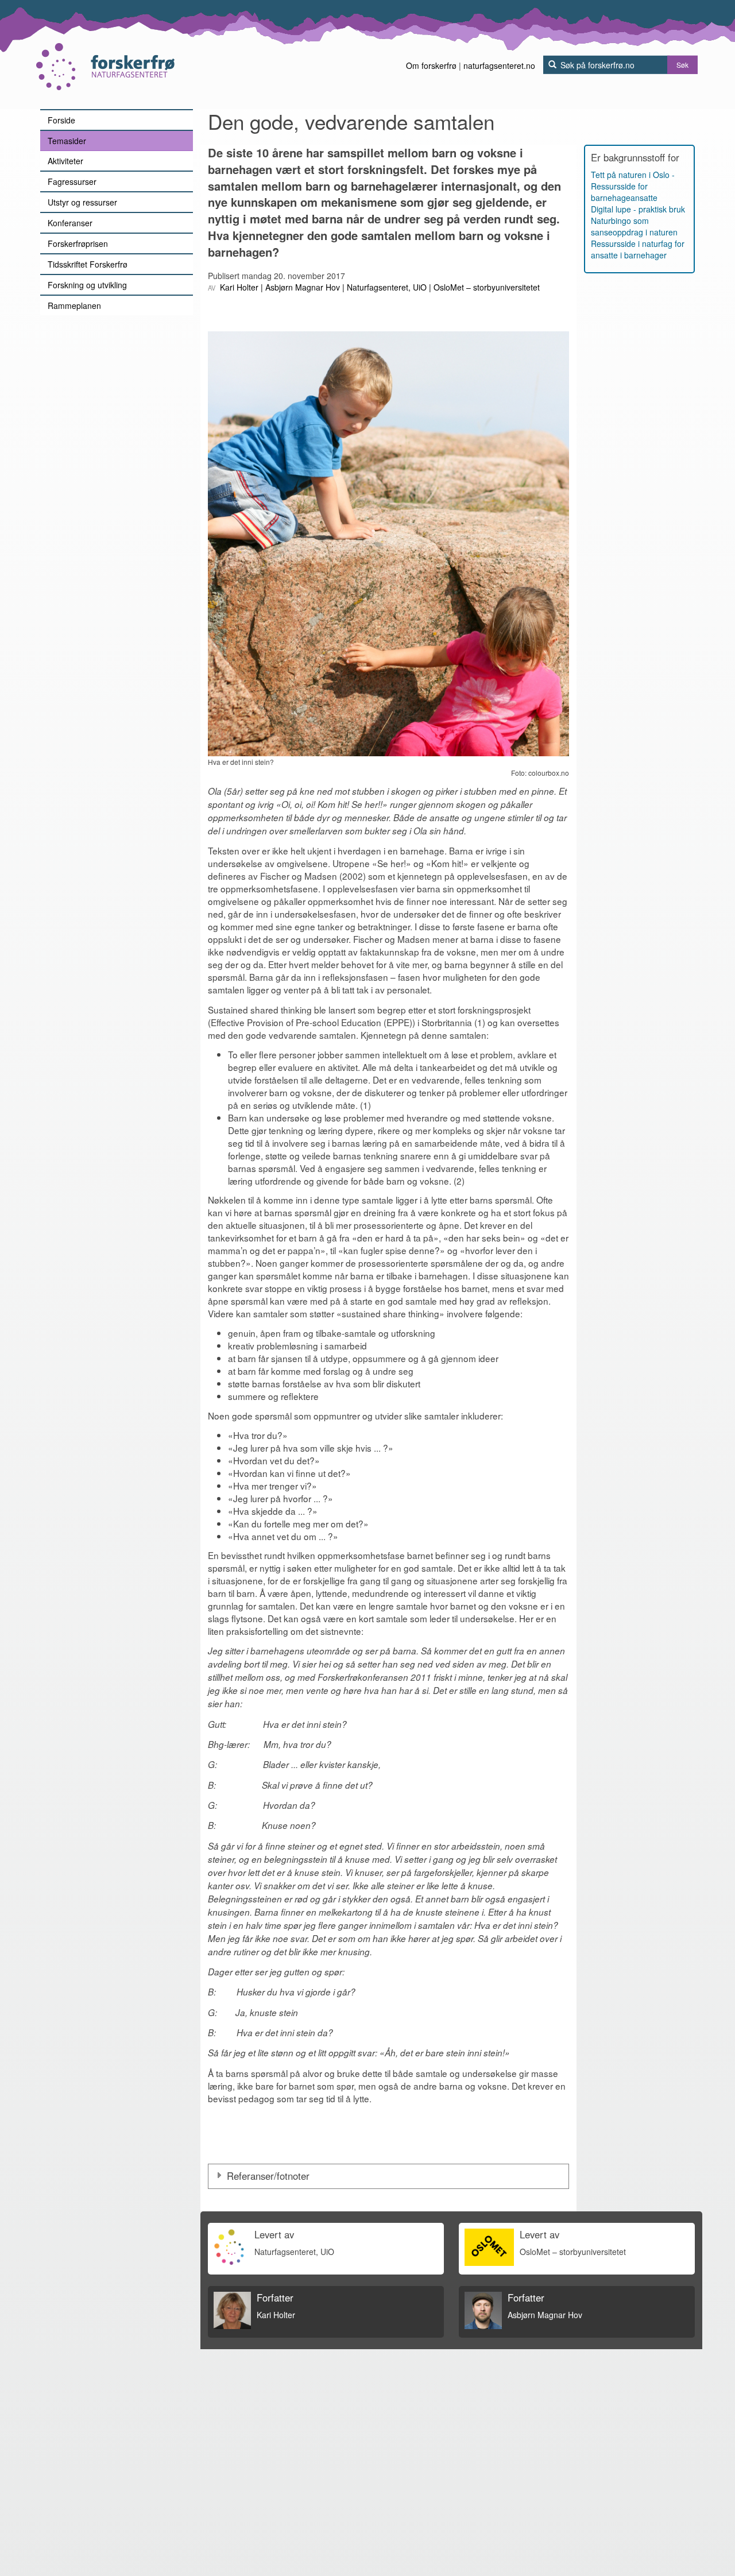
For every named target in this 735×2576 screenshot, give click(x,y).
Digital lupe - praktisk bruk (638, 209)
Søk (682, 65)
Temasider (67, 141)
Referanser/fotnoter (270, 2176)
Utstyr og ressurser (82, 202)
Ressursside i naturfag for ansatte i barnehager (638, 249)
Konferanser (70, 223)
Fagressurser (72, 181)
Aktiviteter (65, 161)
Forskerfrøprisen (78, 243)
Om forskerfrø (431, 65)
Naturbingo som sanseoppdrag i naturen (634, 226)
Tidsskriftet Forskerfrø (88, 264)
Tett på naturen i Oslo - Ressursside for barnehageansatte (633, 186)
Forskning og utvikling (87, 285)
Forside (61, 120)
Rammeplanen (74, 305)
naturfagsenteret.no (499, 65)
